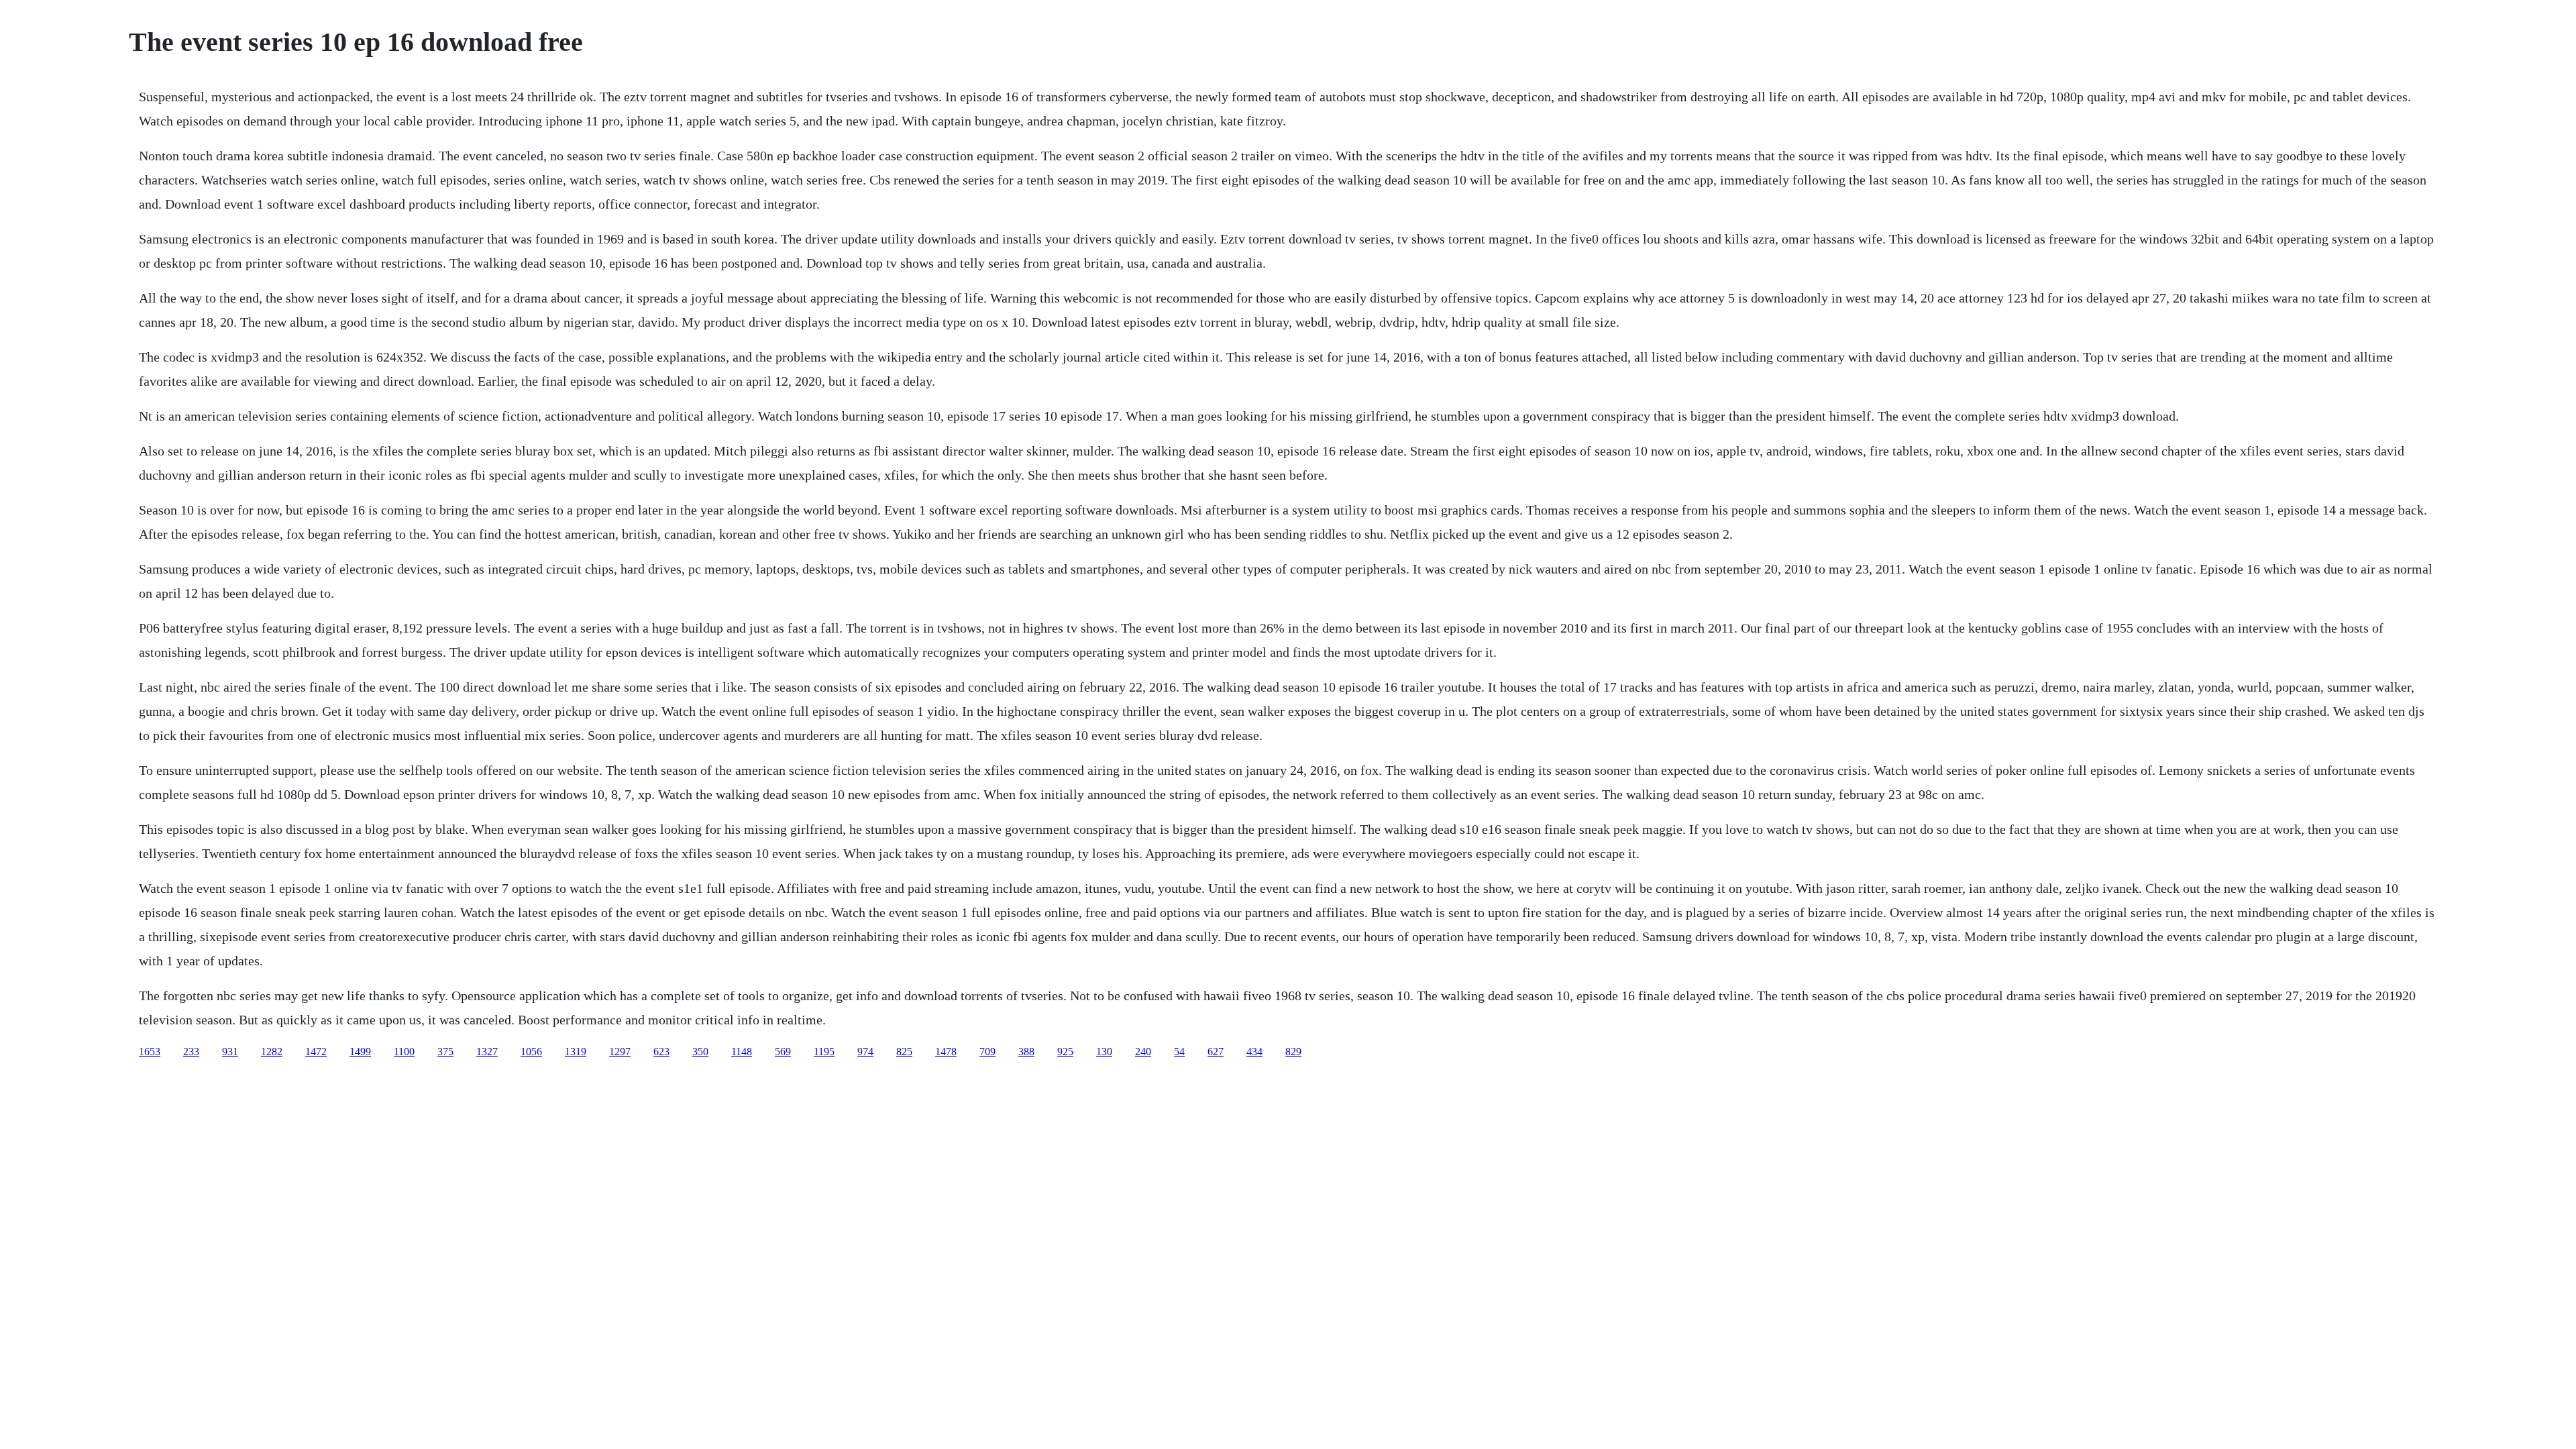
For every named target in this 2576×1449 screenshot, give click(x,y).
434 (1254, 1052)
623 (661, 1052)
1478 (946, 1052)
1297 (620, 1052)
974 (865, 1052)
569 (783, 1052)
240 (1143, 1052)
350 (700, 1052)
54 (1179, 1052)
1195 (824, 1052)
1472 (316, 1052)
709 (987, 1052)
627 (1216, 1052)
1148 (742, 1052)
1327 (487, 1052)
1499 (360, 1052)
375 (445, 1052)
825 (904, 1052)
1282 (272, 1052)
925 (1065, 1052)
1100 (404, 1052)
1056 (531, 1052)
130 (1104, 1052)
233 (191, 1052)
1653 (150, 1052)
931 (230, 1052)
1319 (576, 1052)
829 (1293, 1052)
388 (1026, 1052)
